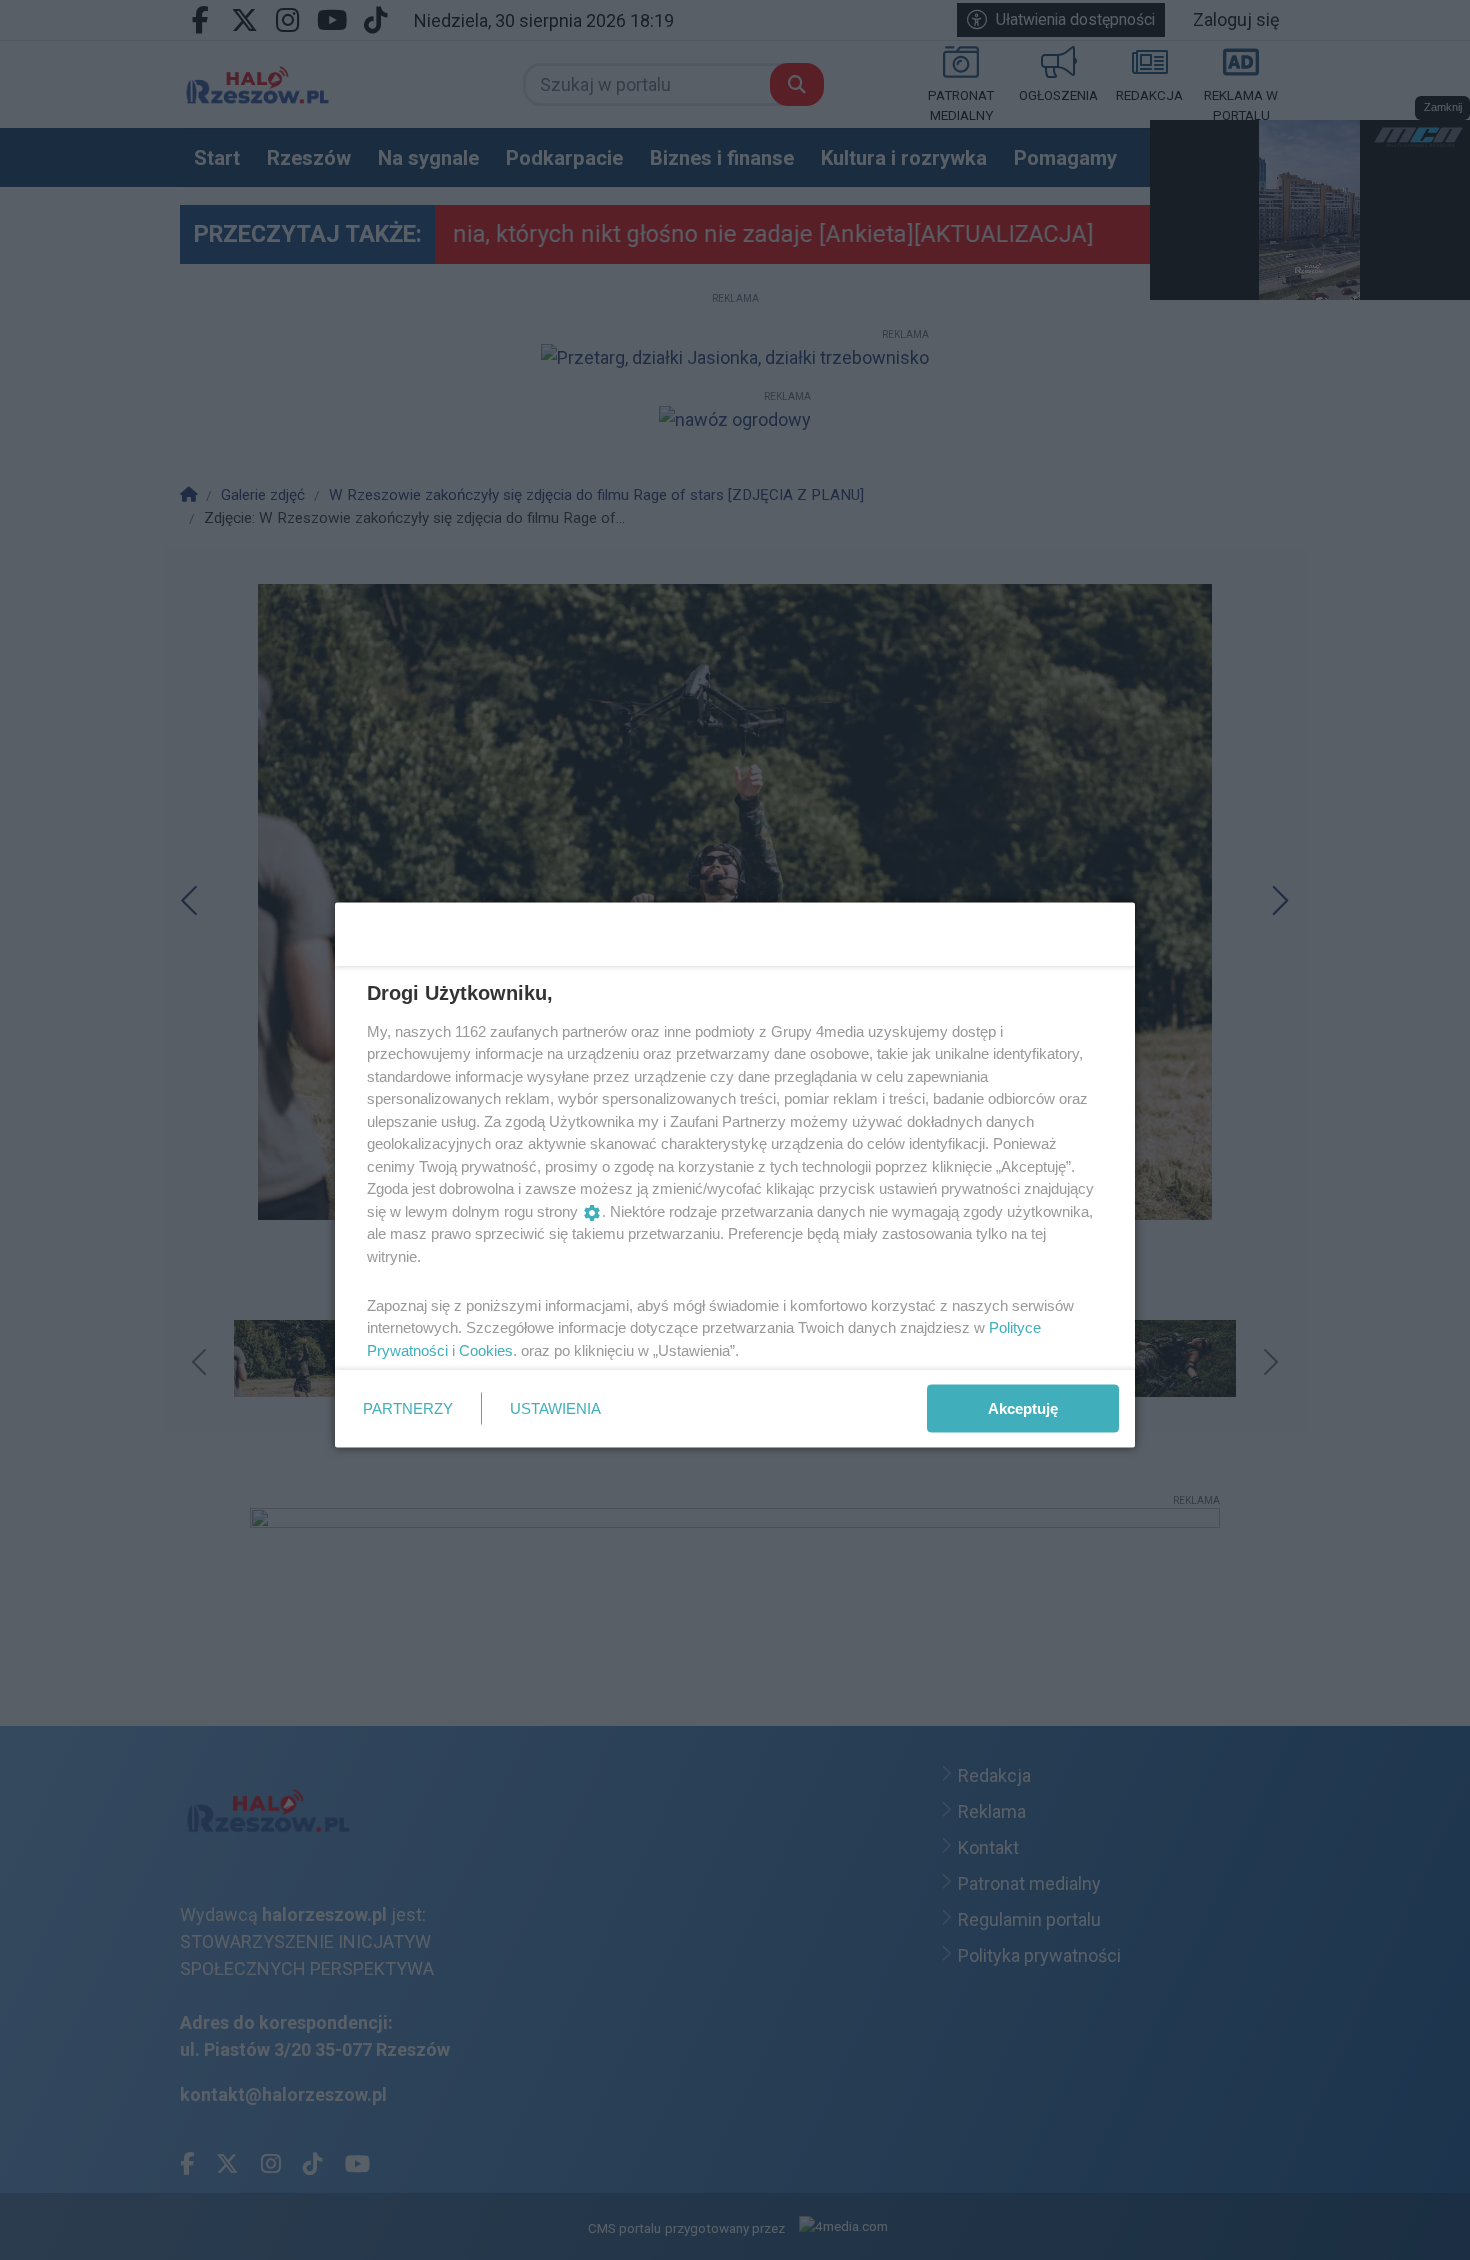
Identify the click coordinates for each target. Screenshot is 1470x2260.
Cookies (486, 1349)
